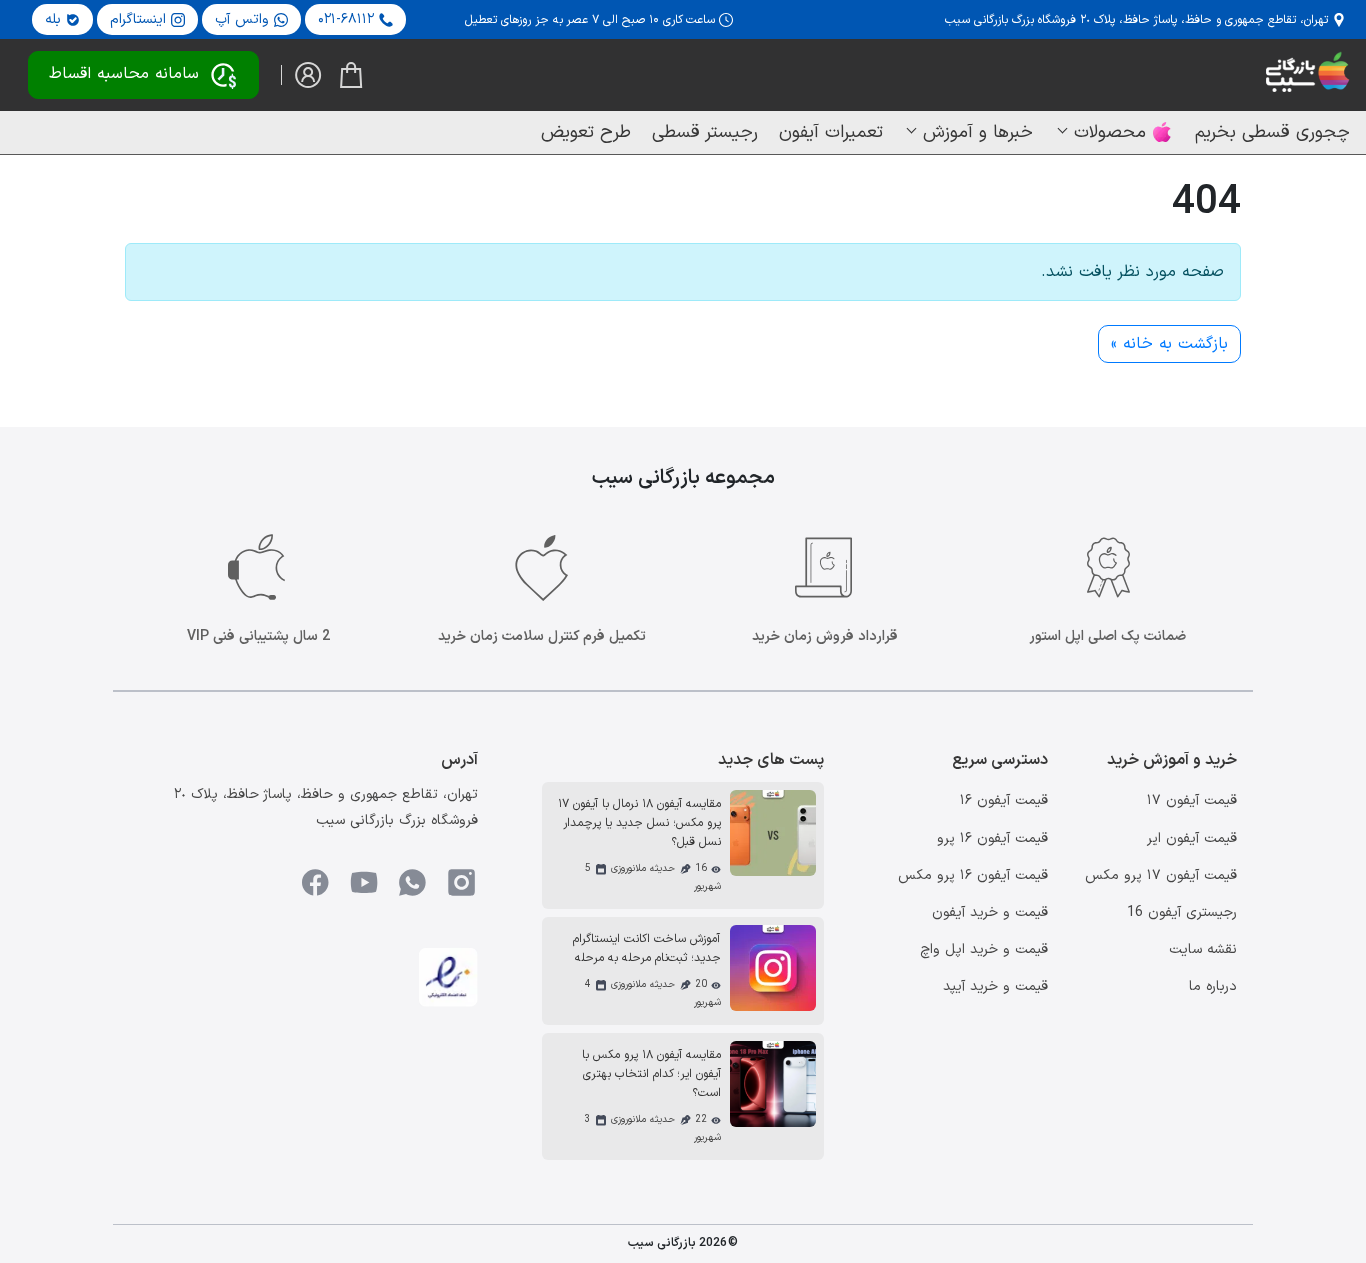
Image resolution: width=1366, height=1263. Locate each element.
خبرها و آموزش (978, 132)
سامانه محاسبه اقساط (124, 74)
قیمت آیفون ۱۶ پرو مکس (973, 875)
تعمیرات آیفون (831, 132)
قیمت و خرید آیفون (990, 912)
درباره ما (1213, 986)
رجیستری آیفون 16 (1182, 912)
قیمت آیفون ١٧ (1192, 800)
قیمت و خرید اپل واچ (984, 949)
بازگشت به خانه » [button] (1169, 344)
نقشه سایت (1203, 949)
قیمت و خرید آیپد (995, 986)
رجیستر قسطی (705, 132)
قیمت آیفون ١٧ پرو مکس (1161, 875)
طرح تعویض (586, 132)
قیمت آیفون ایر (1192, 838)
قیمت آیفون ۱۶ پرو (992, 838)
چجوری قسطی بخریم (1272, 132)
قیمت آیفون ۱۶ (1004, 800)
